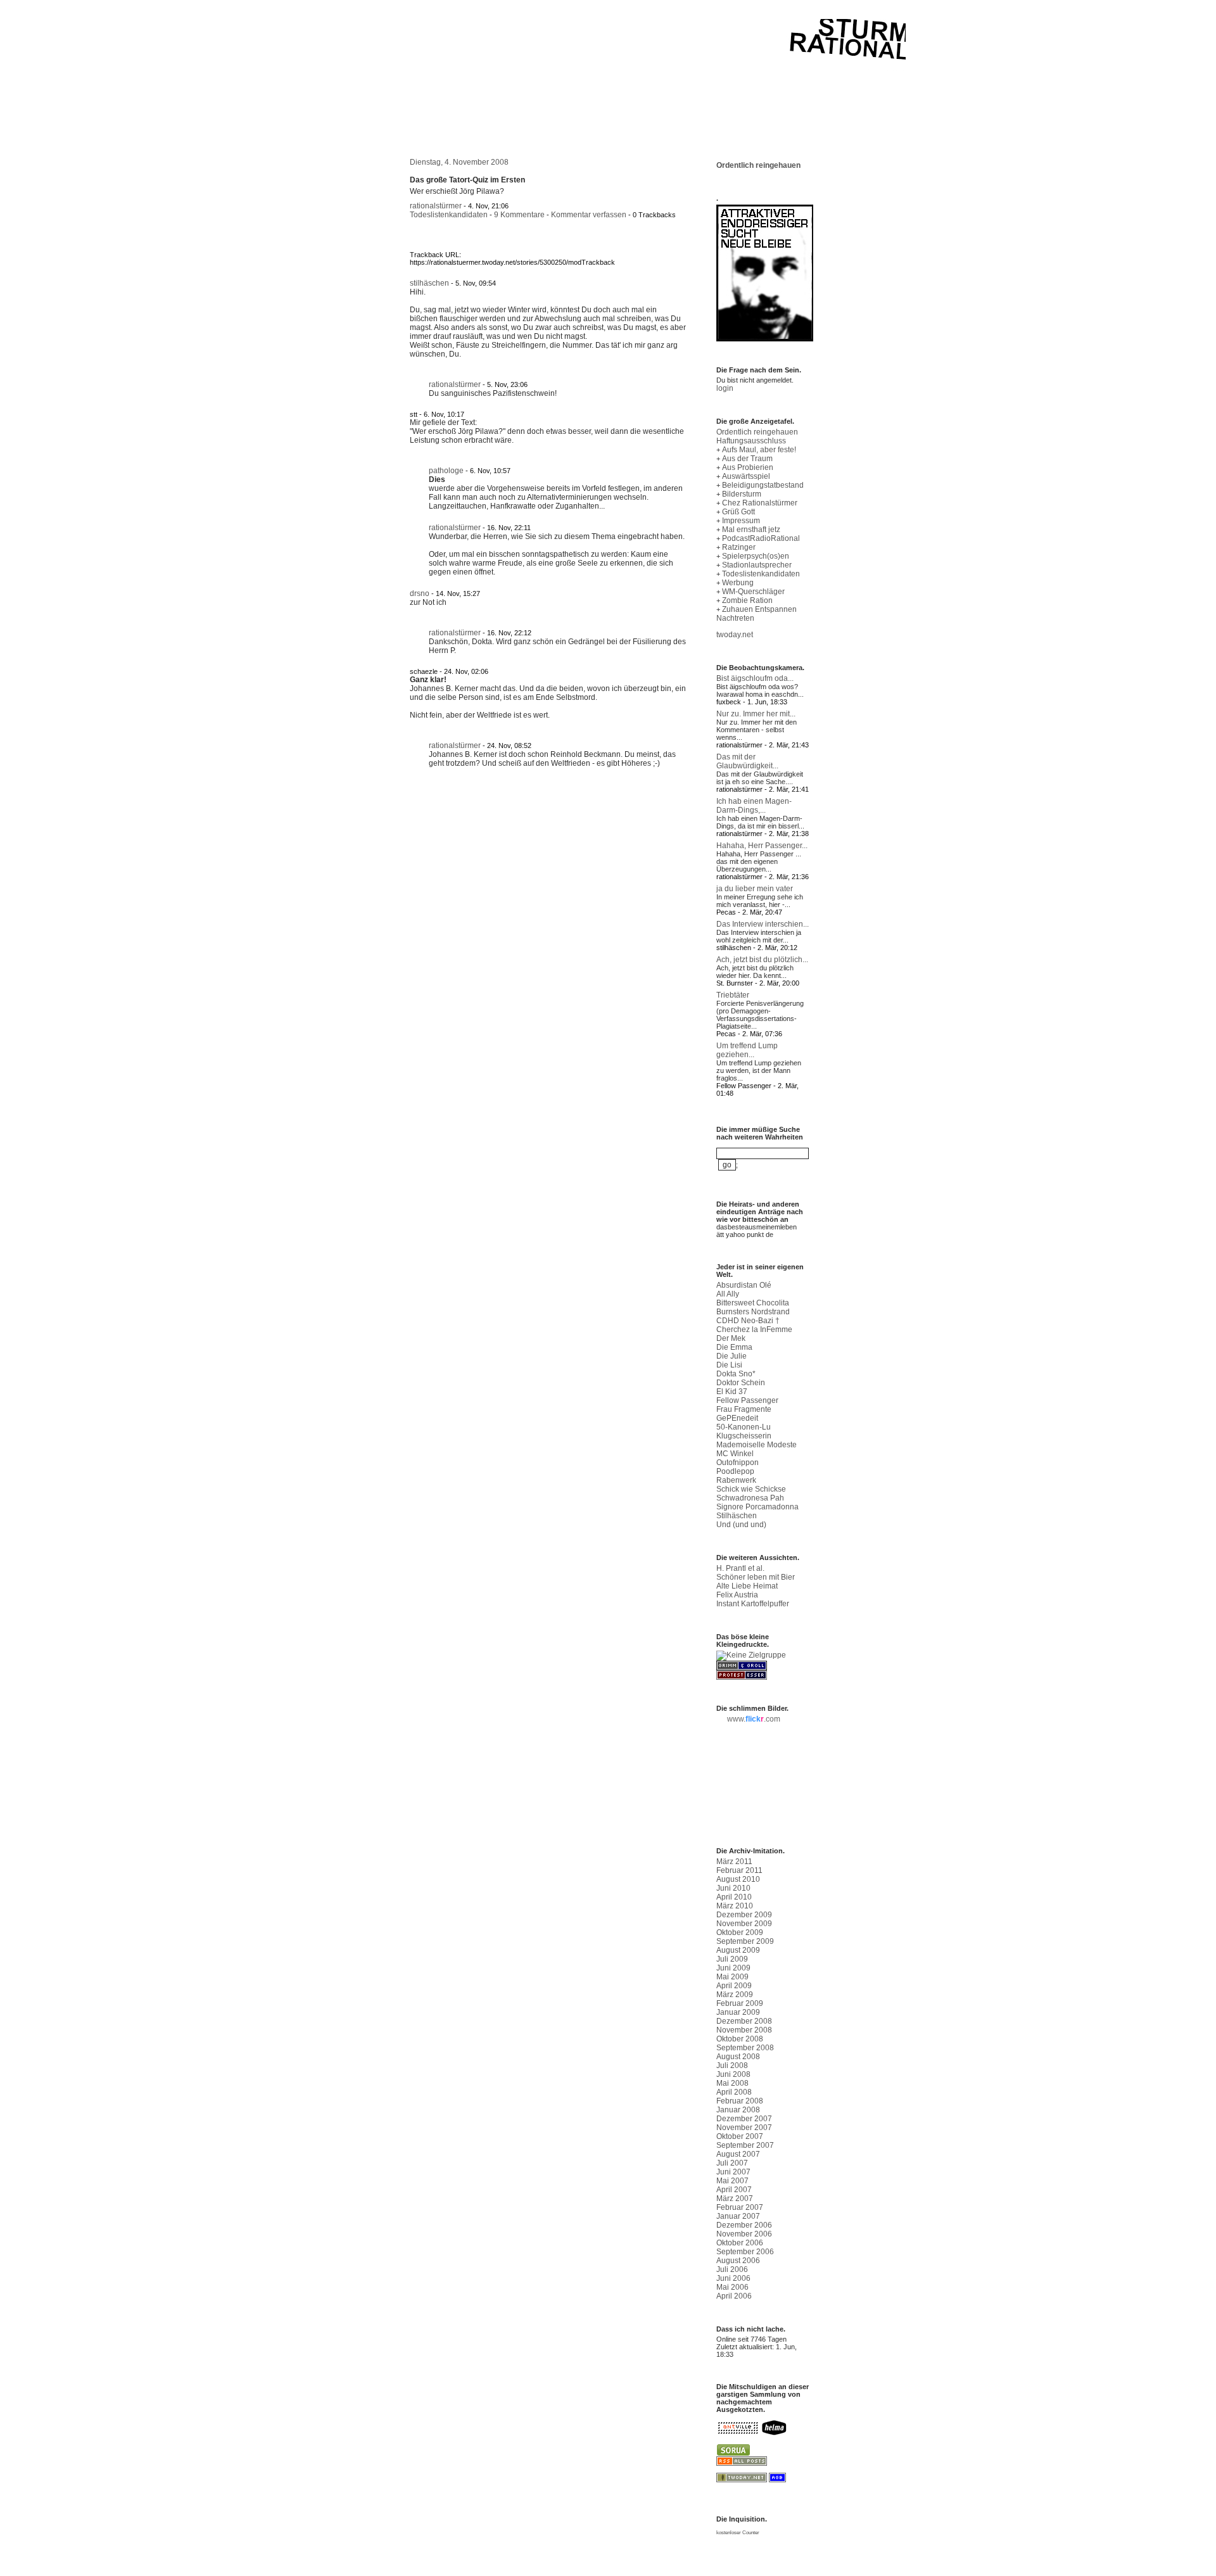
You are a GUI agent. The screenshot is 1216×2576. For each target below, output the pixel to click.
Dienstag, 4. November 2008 (459, 162)
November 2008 (744, 2030)
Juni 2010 (733, 1888)
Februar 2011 (739, 1870)
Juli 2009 (732, 1959)
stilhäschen (429, 283)
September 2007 (745, 2145)
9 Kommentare (519, 215)
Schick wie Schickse (751, 1489)
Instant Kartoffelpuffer (753, 1604)
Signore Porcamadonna (757, 1507)
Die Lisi (729, 1365)
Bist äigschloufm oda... (755, 678)
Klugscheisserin (744, 1436)
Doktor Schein (741, 1383)
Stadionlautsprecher (757, 565)
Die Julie (731, 1356)
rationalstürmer (436, 206)
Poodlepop (735, 1471)
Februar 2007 (740, 2207)
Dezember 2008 (744, 2021)
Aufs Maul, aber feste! (759, 450)
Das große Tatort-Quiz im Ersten (467, 180)
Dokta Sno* (736, 1374)
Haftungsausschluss (751, 441)
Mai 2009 (732, 1977)
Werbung (738, 583)
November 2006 (744, 2234)
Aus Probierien (748, 467)
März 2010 (735, 1906)
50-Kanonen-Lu (744, 1427)
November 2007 (744, 2128)
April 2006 (734, 2296)
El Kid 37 (732, 1392)
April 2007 (734, 2190)
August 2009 (738, 1950)
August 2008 (738, 2057)
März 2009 (735, 1995)
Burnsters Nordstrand (753, 1312)
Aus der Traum (747, 459)
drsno (420, 593)
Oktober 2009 (740, 1932)
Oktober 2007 (740, 2136)
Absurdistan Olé (744, 1285)
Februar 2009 (740, 2003)
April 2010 (734, 1897)
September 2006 (745, 2252)
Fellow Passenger (747, 1400)
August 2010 (738, 1879)
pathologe (446, 471)
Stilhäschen (737, 1516)
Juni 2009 (733, 1968)
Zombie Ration (747, 600)
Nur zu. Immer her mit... (756, 714)
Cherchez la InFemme (754, 1329)
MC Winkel (735, 1454)
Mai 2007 (732, 2181)
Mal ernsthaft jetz (751, 530)
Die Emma (734, 1347)
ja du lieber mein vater (755, 889)
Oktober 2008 (740, 2039)
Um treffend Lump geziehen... (747, 1050)
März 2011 (734, 1862)
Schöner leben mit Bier (756, 1577)
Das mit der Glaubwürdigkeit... (747, 761)
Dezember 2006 (744, 2225)
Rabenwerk (736, 1480)
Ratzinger (739, 547)
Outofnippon (738, 1462)
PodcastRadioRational (761, 538)
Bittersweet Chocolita (753, 1303)
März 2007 (735, 2198)
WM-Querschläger (753, 592)
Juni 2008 (733, 2074)
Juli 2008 (732, 2065)
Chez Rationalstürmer (760, 503)
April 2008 (734, 2092)
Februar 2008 (740, 2101)
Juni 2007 (733, 2172)
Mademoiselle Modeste (757, 1445)
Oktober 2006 (740, 2243)
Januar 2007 (738, 2216)
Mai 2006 (732, 2287)
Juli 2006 (732, 2269)
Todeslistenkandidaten (449, 215)
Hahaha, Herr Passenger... (762, 846)
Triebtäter (733, 995)
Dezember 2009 (744, 1915)
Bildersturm (742, 494)
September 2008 (745, 2048)
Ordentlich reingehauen (758, 165)
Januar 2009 (738, 2012)
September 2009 (745, 1941)
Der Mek (731, 1338)
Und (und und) (741, 1525)
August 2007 (738, 2154)
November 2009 (744, 1924)
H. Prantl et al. (740, 1568)
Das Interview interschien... (763, 924)
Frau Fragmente (744, 1409)
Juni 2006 (733, 2278)
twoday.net (735, 635)
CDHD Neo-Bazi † (748, 1321)
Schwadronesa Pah (750, 1498)
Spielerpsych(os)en (756, 556)
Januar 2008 (738, 2110)
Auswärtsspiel (746, 476)
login (725, 388)
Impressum (741, 521)
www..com (754, 1719)
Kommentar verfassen (589, 215)
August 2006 (738, 2261)
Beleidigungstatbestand (763, 485)
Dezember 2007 (744, 2119)
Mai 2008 (732, 2083)
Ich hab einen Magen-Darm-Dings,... (754, 806)
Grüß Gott (738, 512)
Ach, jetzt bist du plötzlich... (762, 960)
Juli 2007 (732, 2163)
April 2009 (734, 1986)
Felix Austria (737, 1595)
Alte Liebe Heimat (747, 1586)
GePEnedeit (737, 1418)
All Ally (728, 1294)
